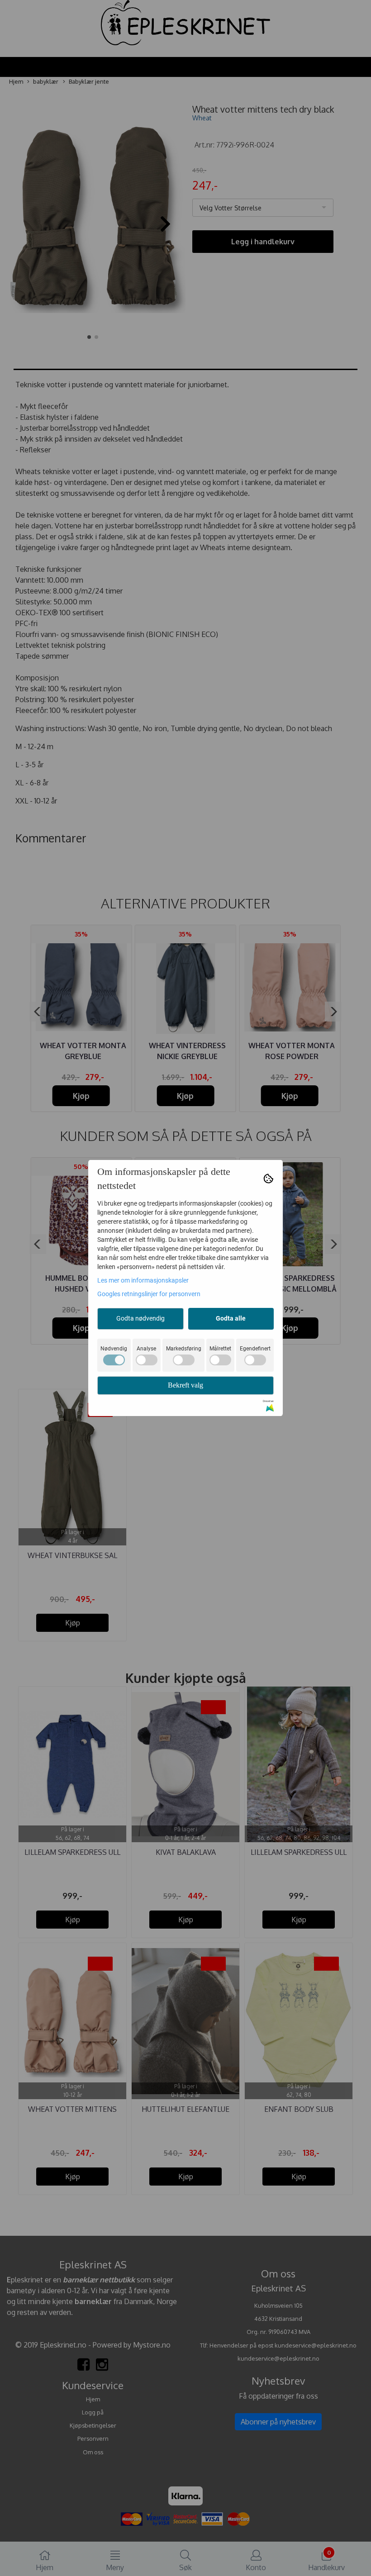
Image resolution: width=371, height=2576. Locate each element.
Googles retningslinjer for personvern (149, 1294)
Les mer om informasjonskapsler (143, 1280)
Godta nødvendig (140, 1318)
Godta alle (231, 1318)
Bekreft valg (185, 1385)
